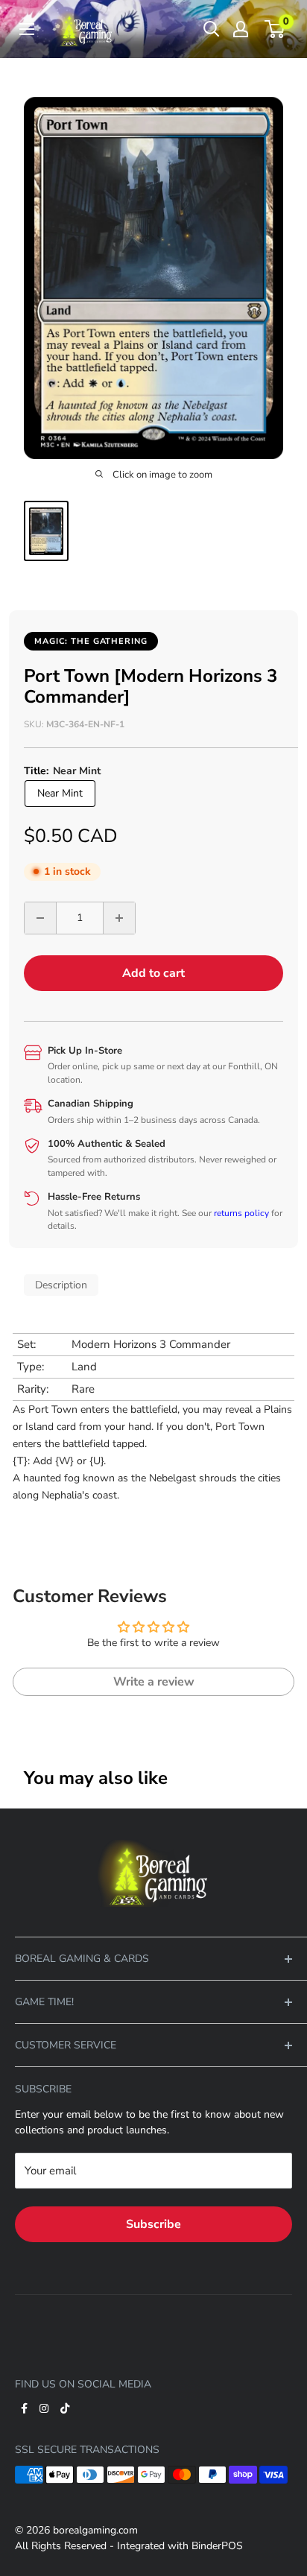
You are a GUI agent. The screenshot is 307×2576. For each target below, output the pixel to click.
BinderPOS (217, 2546)
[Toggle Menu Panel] (153, 1830)
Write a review (154, 1682)
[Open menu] (27, 29)
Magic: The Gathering (91, 641)
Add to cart (153, 973)
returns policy (241, 1213)
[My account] (241, 29)
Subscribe (153, 2224)
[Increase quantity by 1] (119, 918)
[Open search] (212, 29)
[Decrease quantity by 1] (40, 918)
